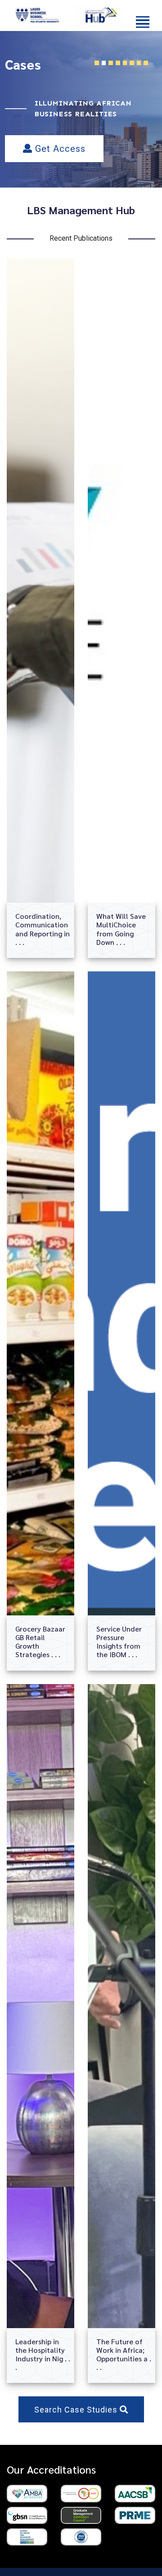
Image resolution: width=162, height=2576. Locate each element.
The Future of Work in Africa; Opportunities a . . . (124, 2354)
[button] (142, 22)
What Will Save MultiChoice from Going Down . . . (121, 929)
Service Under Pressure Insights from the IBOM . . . (119, 1642)
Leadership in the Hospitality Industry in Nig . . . (43, 2354)
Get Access (59, 149)
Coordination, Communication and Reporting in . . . (43, 929)
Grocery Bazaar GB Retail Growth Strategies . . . (40, 1642)
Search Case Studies (77, 2410)
